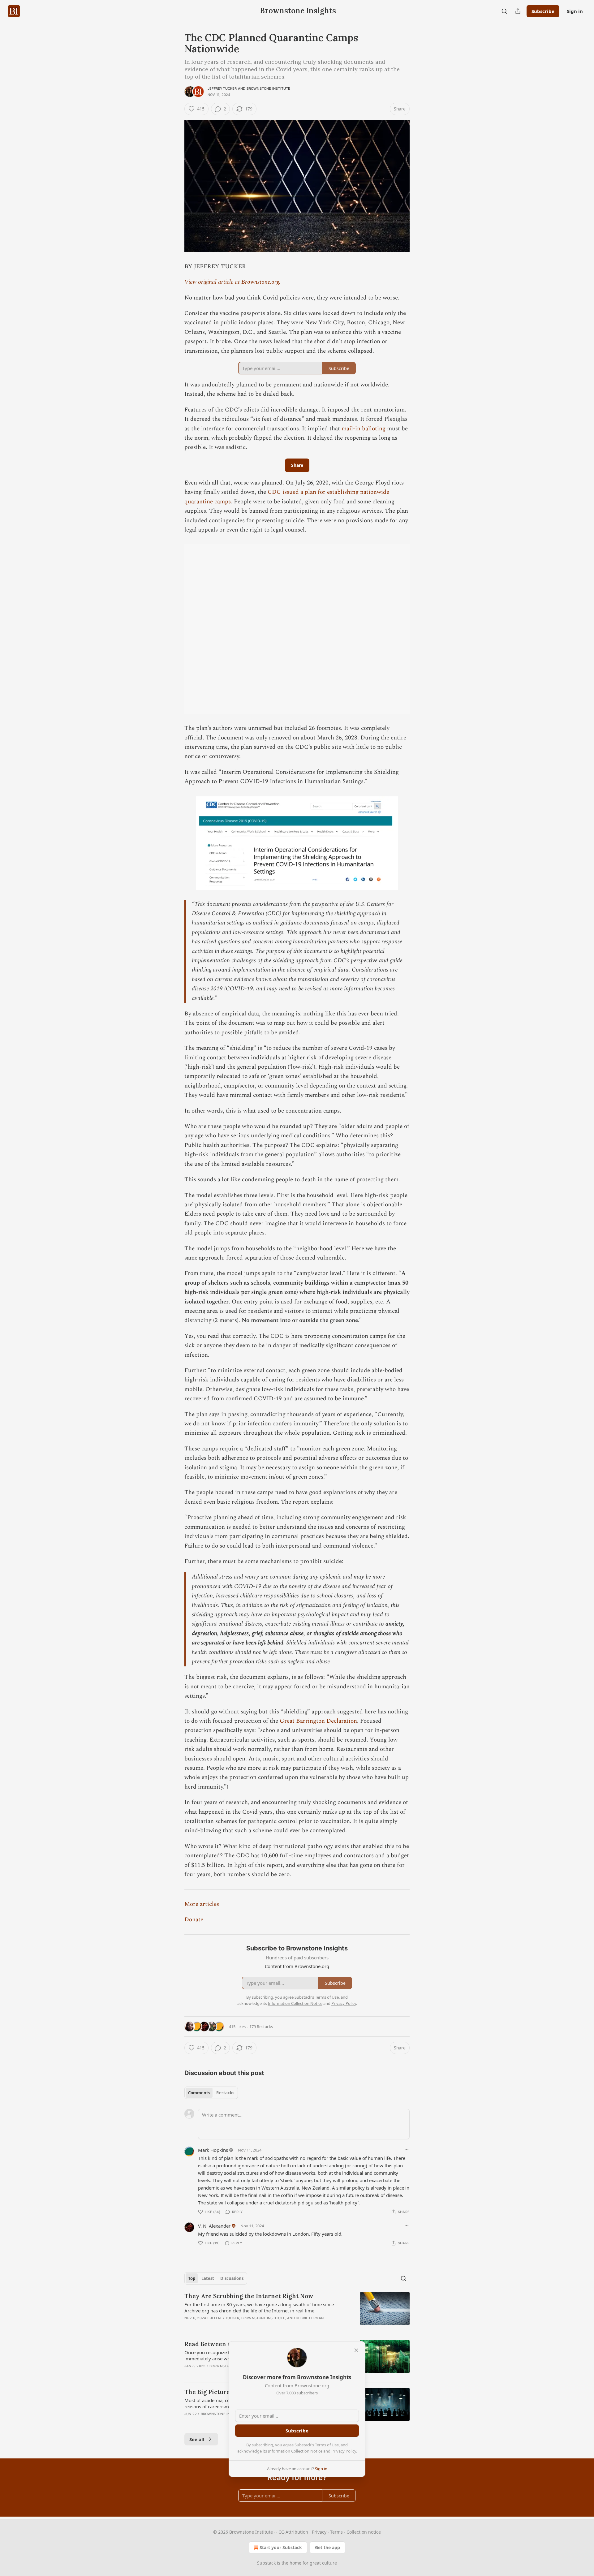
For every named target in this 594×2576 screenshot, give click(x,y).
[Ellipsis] (407, 2150)
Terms (336, 2532)
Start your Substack (281, 2547)
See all (197, 2439)
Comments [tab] (199, 2093)
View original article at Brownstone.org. (232, 282)
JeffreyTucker (222, 88)
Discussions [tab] (232, 2278)
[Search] (504, 11)
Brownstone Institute (269, 88)
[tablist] (211, 2093)
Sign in (575, 11)
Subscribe (543, 11)
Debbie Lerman (310, 2318)
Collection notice (364, 2532)
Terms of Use (327, 2445)
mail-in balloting (364, 429)
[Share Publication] (518, 11)
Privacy (319, 2532)
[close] (356, 2350)
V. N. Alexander (214, 2226)
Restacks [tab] (225, 2093)
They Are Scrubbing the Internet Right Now (249, 2296)
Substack (266, 2563)
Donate (194, 1920)
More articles (202, 1904)
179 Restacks (261, 2027)
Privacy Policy (344, 2451)
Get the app (327, 2547)
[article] (297, 2311)
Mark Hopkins (213, 2150)
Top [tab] (192, 2278)
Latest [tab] (208, 2278)
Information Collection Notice (295, 2451)
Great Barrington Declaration (318, 1721)
